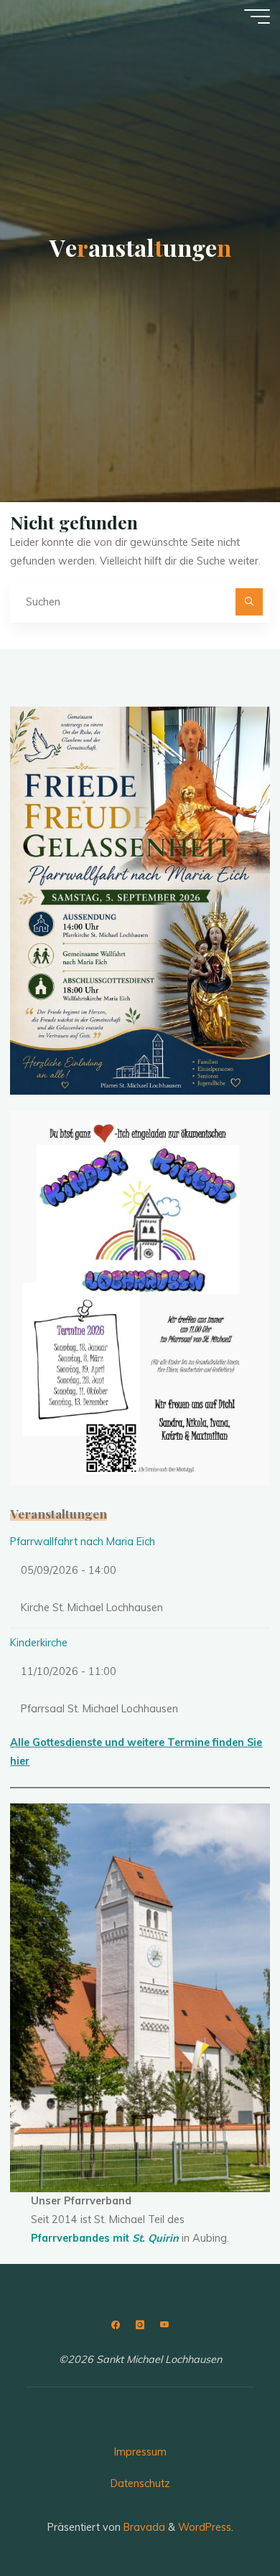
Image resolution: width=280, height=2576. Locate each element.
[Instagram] (140, 2325)
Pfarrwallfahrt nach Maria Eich (83, 1542)
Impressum (140, 2452)
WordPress (205, 2527)
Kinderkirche (39, 1643)
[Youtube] (164, 2325)
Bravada (143, 2527)
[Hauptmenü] (257, 16)
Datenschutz (140, 2483)
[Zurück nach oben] (224, 2520)
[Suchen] (249, 601)
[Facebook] (116, 2325)
